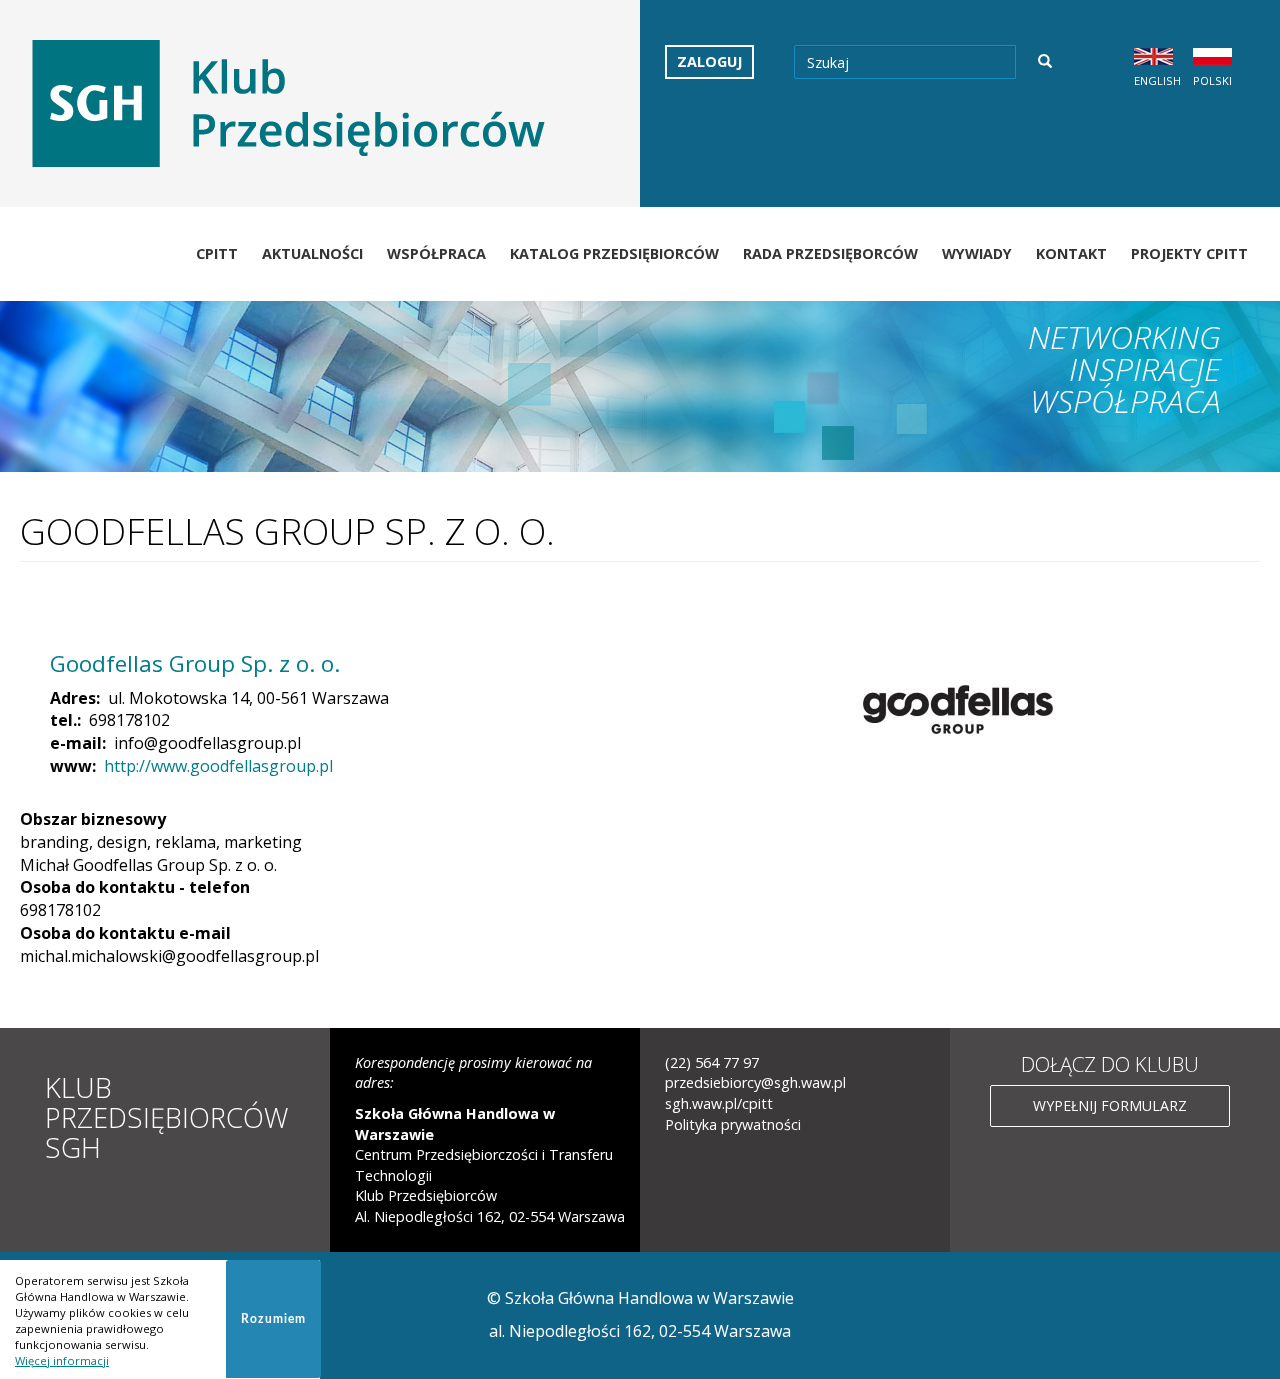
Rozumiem (273, 1319)
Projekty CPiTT (1189, 253)
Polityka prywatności (733, 1124)
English (1157, 80)
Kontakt (1071, 253)
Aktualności (312, 253)
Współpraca (436, 253)
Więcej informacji (62, 1360)
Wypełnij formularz (1110, 1105)
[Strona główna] (344, 103)
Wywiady (977, 253)
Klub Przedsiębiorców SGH (166, 1117)
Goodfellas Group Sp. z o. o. (195, 663)
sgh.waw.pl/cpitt (719, 1103)
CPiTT (217, 253)
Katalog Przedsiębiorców (614, 253)
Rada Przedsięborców (830, 253)
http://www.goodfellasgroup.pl (218, 766)
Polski (1212, 80)
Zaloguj (709, 61)
